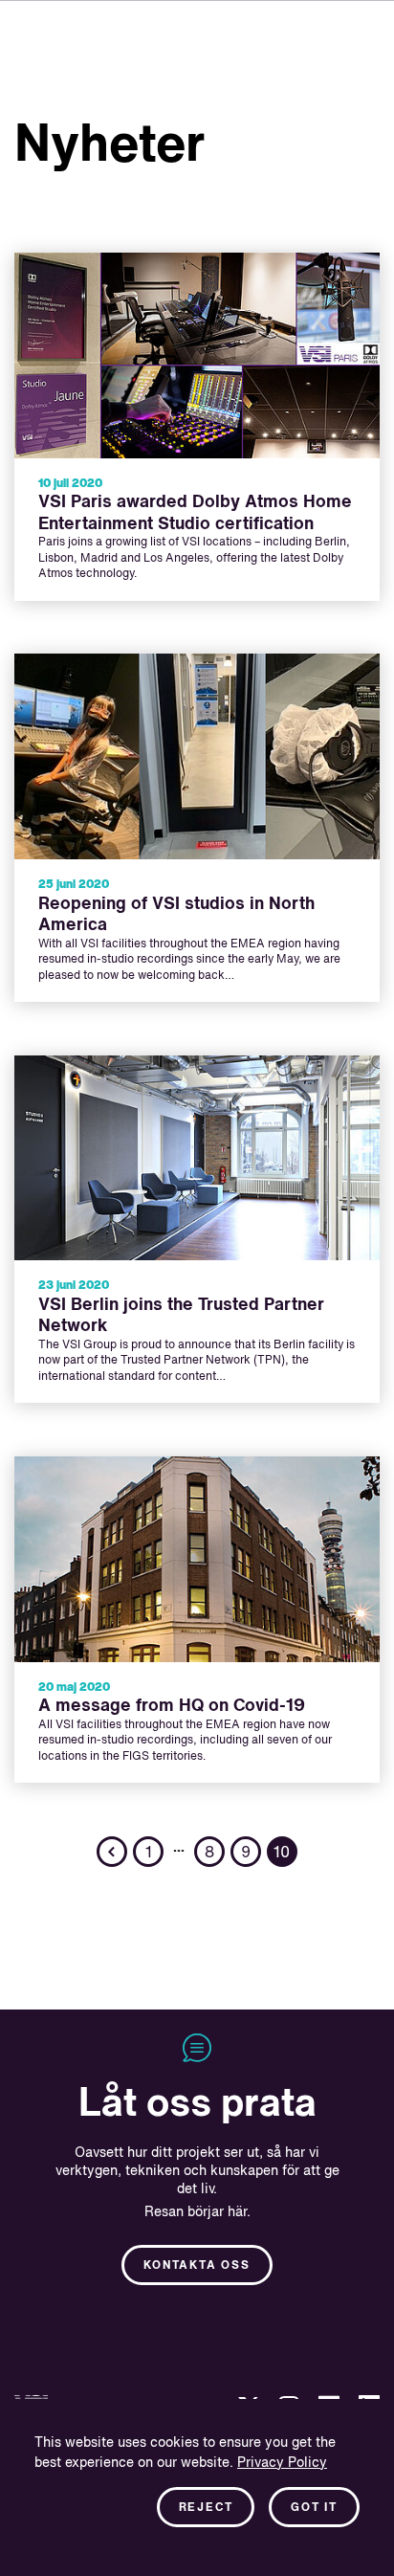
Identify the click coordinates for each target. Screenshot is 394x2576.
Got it (314, 2508)
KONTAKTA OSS (197, 2266)
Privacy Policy (282, 2463)
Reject (206, 2508)
